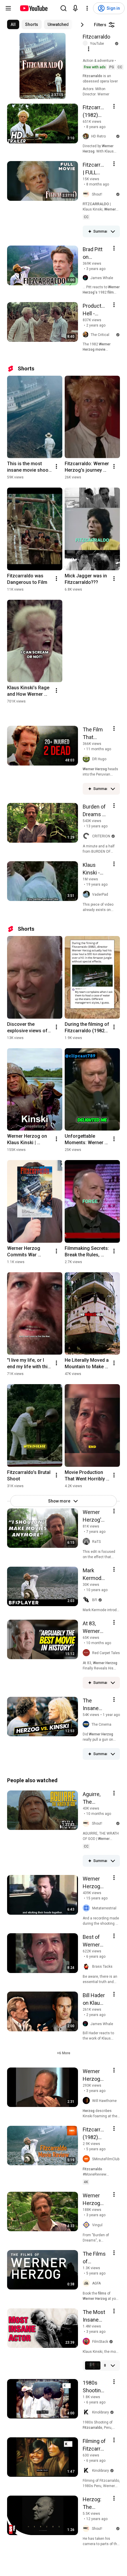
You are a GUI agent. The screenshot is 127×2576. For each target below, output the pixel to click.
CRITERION (101, 836)
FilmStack (100, 2342)
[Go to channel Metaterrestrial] (87, 1908)
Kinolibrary (101, 2412)
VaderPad (100, 894)
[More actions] (56, 466)
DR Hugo (99, 759)
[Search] (63, 8)
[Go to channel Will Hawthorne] (87, 2101)
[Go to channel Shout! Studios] (87, 194)
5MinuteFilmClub (106, 2159)
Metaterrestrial (104, 1908)
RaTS (96, 1542)
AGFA (96, 2283)
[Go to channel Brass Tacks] (87, 1967)
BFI (95, 1600)
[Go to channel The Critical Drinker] (87, 335)
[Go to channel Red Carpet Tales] (87, 1653)
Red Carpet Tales (106, 1653)
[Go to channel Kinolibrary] (87, 2412)
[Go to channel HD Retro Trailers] (87, 136)
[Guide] (8, 8)
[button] (64, 2053)
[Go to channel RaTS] (87, 1542)
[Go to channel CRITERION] (87, 836)
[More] (113, 231)
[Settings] (87, 8)
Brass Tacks (102, 1967)
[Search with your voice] (75, 8)
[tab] (13, 24)
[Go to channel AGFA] (87, 2283)
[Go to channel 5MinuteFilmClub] (87, 2159)
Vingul (97, 2225)
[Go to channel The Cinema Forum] (87, 1724)
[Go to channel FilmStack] (87, 2342)
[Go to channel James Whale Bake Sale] (87, 278)
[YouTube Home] (34, 8)
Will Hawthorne (104, 2101)
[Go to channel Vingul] (87, 2225)
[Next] (82, 25)
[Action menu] (89, 49)
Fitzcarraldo (96, 37)
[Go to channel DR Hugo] (87, 759)
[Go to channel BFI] (87, 1600)
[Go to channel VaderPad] (87, 894)
